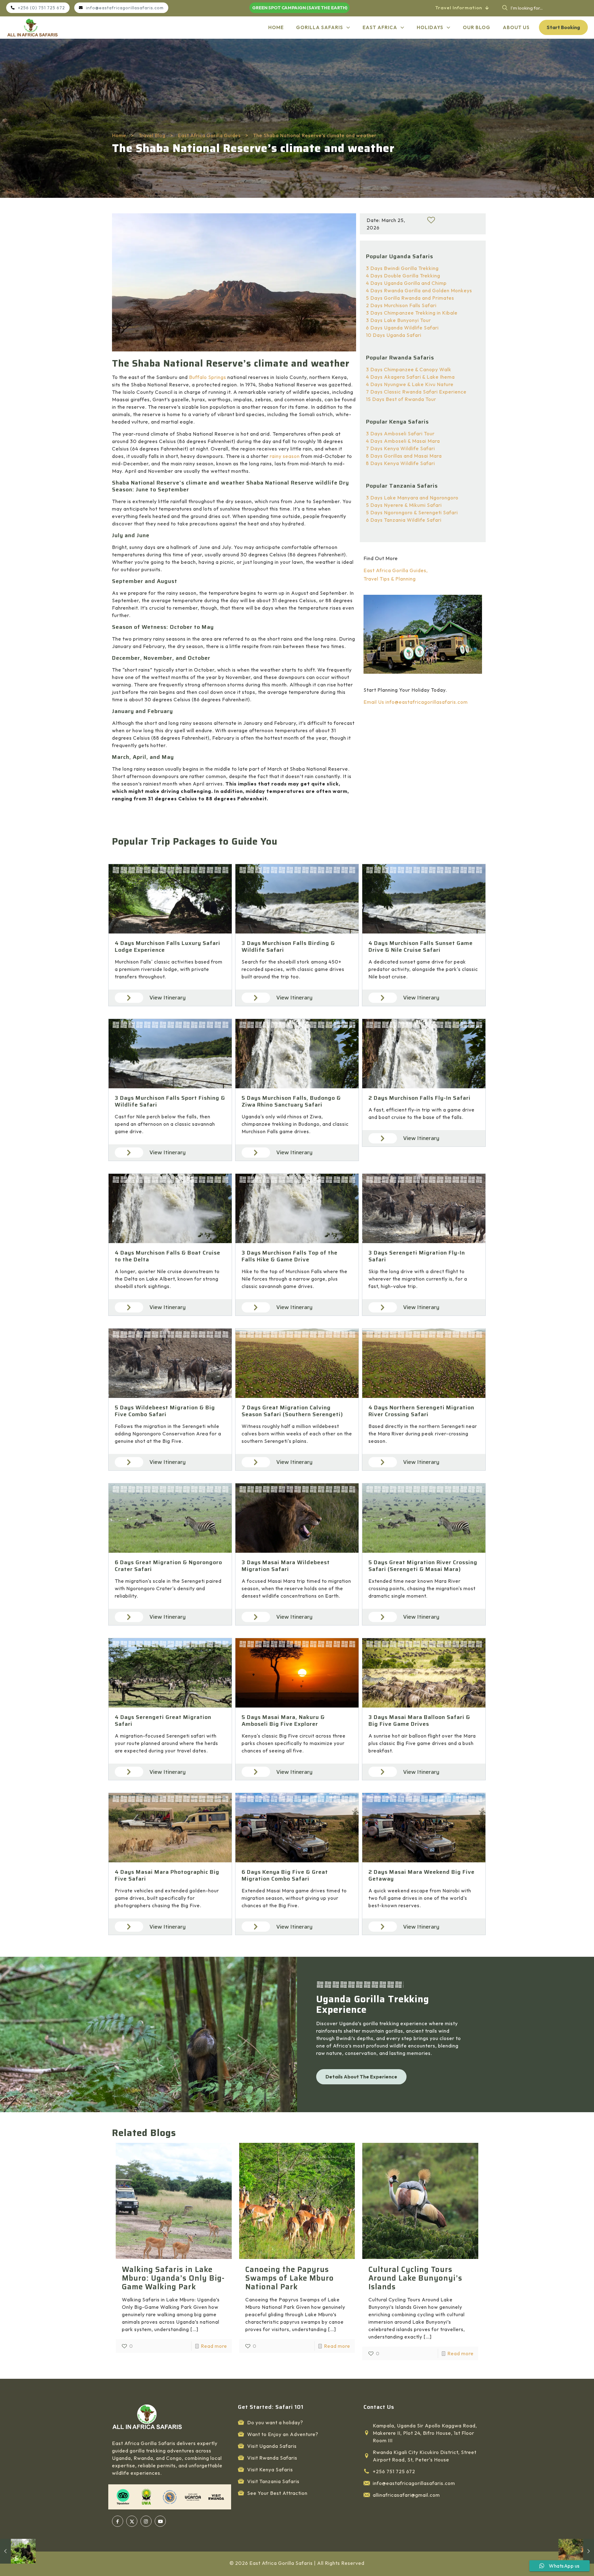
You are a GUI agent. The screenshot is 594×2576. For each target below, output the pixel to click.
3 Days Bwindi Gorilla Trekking (402, 268)
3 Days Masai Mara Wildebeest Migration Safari (286, 1566)
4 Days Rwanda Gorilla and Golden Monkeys (419, 290)
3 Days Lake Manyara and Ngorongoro (412, 498)
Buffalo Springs (208, 377)
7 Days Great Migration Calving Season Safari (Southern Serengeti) (292, 1411)
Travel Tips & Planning (390, 579)
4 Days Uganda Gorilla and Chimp (406, 283)
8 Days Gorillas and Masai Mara (404, 456)
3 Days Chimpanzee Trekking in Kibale (412, 313)
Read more (214, 2346)
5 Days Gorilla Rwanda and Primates (410, 298)
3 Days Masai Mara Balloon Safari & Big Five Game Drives (419, 1721)
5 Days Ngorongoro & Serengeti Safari (412, 512)
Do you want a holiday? (275, 2422)
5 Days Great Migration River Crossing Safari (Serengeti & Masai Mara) (423, 1566)
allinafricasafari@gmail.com (406, 2495)
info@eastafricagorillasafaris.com (426, 702)
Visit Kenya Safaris (270, 2469)
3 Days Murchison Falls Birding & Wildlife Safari (288, 946)
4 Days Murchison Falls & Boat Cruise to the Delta (168, 1256)
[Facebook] (118, 2521)
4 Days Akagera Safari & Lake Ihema (410, 377)
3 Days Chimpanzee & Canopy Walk (409, 369)
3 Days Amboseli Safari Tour (400, 433)
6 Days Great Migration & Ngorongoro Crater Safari (168, 1566)
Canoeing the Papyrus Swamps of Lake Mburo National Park (290, 2278)
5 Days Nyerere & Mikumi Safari (404, 505)
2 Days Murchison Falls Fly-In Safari (420, 1098)
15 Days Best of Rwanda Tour (401, 399)
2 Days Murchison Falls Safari (401, 305)
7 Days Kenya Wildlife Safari (400, 448)
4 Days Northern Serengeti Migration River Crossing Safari (421, 1411)
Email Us (374, 702)
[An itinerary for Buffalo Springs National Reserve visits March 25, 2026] (576, 2551)
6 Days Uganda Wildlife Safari (402, 328)
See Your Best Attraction (277, 2493)
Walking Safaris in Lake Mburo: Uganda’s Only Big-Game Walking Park (173, 2278)
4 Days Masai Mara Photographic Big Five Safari (167, 1875)
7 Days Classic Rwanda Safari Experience (416, 392)
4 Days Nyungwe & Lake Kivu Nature (410, 384)
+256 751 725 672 (394, 2471)
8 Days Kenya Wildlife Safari (400, 463)
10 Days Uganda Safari (394, 335)
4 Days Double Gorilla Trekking (403, 276)
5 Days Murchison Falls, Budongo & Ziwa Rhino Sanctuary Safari (291, 1101)
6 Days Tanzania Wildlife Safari (404, 520)
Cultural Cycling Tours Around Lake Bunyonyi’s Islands (415, 2278)
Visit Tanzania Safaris (273, 2481)
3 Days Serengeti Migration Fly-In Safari (417, 1256)
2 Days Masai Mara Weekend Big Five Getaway (422, 1875)
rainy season (285, 456)
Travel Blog (152, 135)
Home (119, 135)
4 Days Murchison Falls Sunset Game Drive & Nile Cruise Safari (421, 946)
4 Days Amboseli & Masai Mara (403, 441)
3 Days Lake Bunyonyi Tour (398, 320)
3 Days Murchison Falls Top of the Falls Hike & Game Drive (290, 1256)
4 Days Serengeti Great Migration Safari (163, 1721)
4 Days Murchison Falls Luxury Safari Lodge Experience (168, 946)
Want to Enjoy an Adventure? (283, 2434)
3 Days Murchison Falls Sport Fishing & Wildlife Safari (170, 1101)
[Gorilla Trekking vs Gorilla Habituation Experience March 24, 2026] (18, 2551)
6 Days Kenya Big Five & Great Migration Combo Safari (285, 1875)
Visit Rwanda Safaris (272, 2458)
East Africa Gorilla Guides (209, 135)
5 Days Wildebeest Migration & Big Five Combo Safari (165, 1411)
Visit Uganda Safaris (272, 2446)
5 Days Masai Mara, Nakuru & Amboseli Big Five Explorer (283, 1721)
